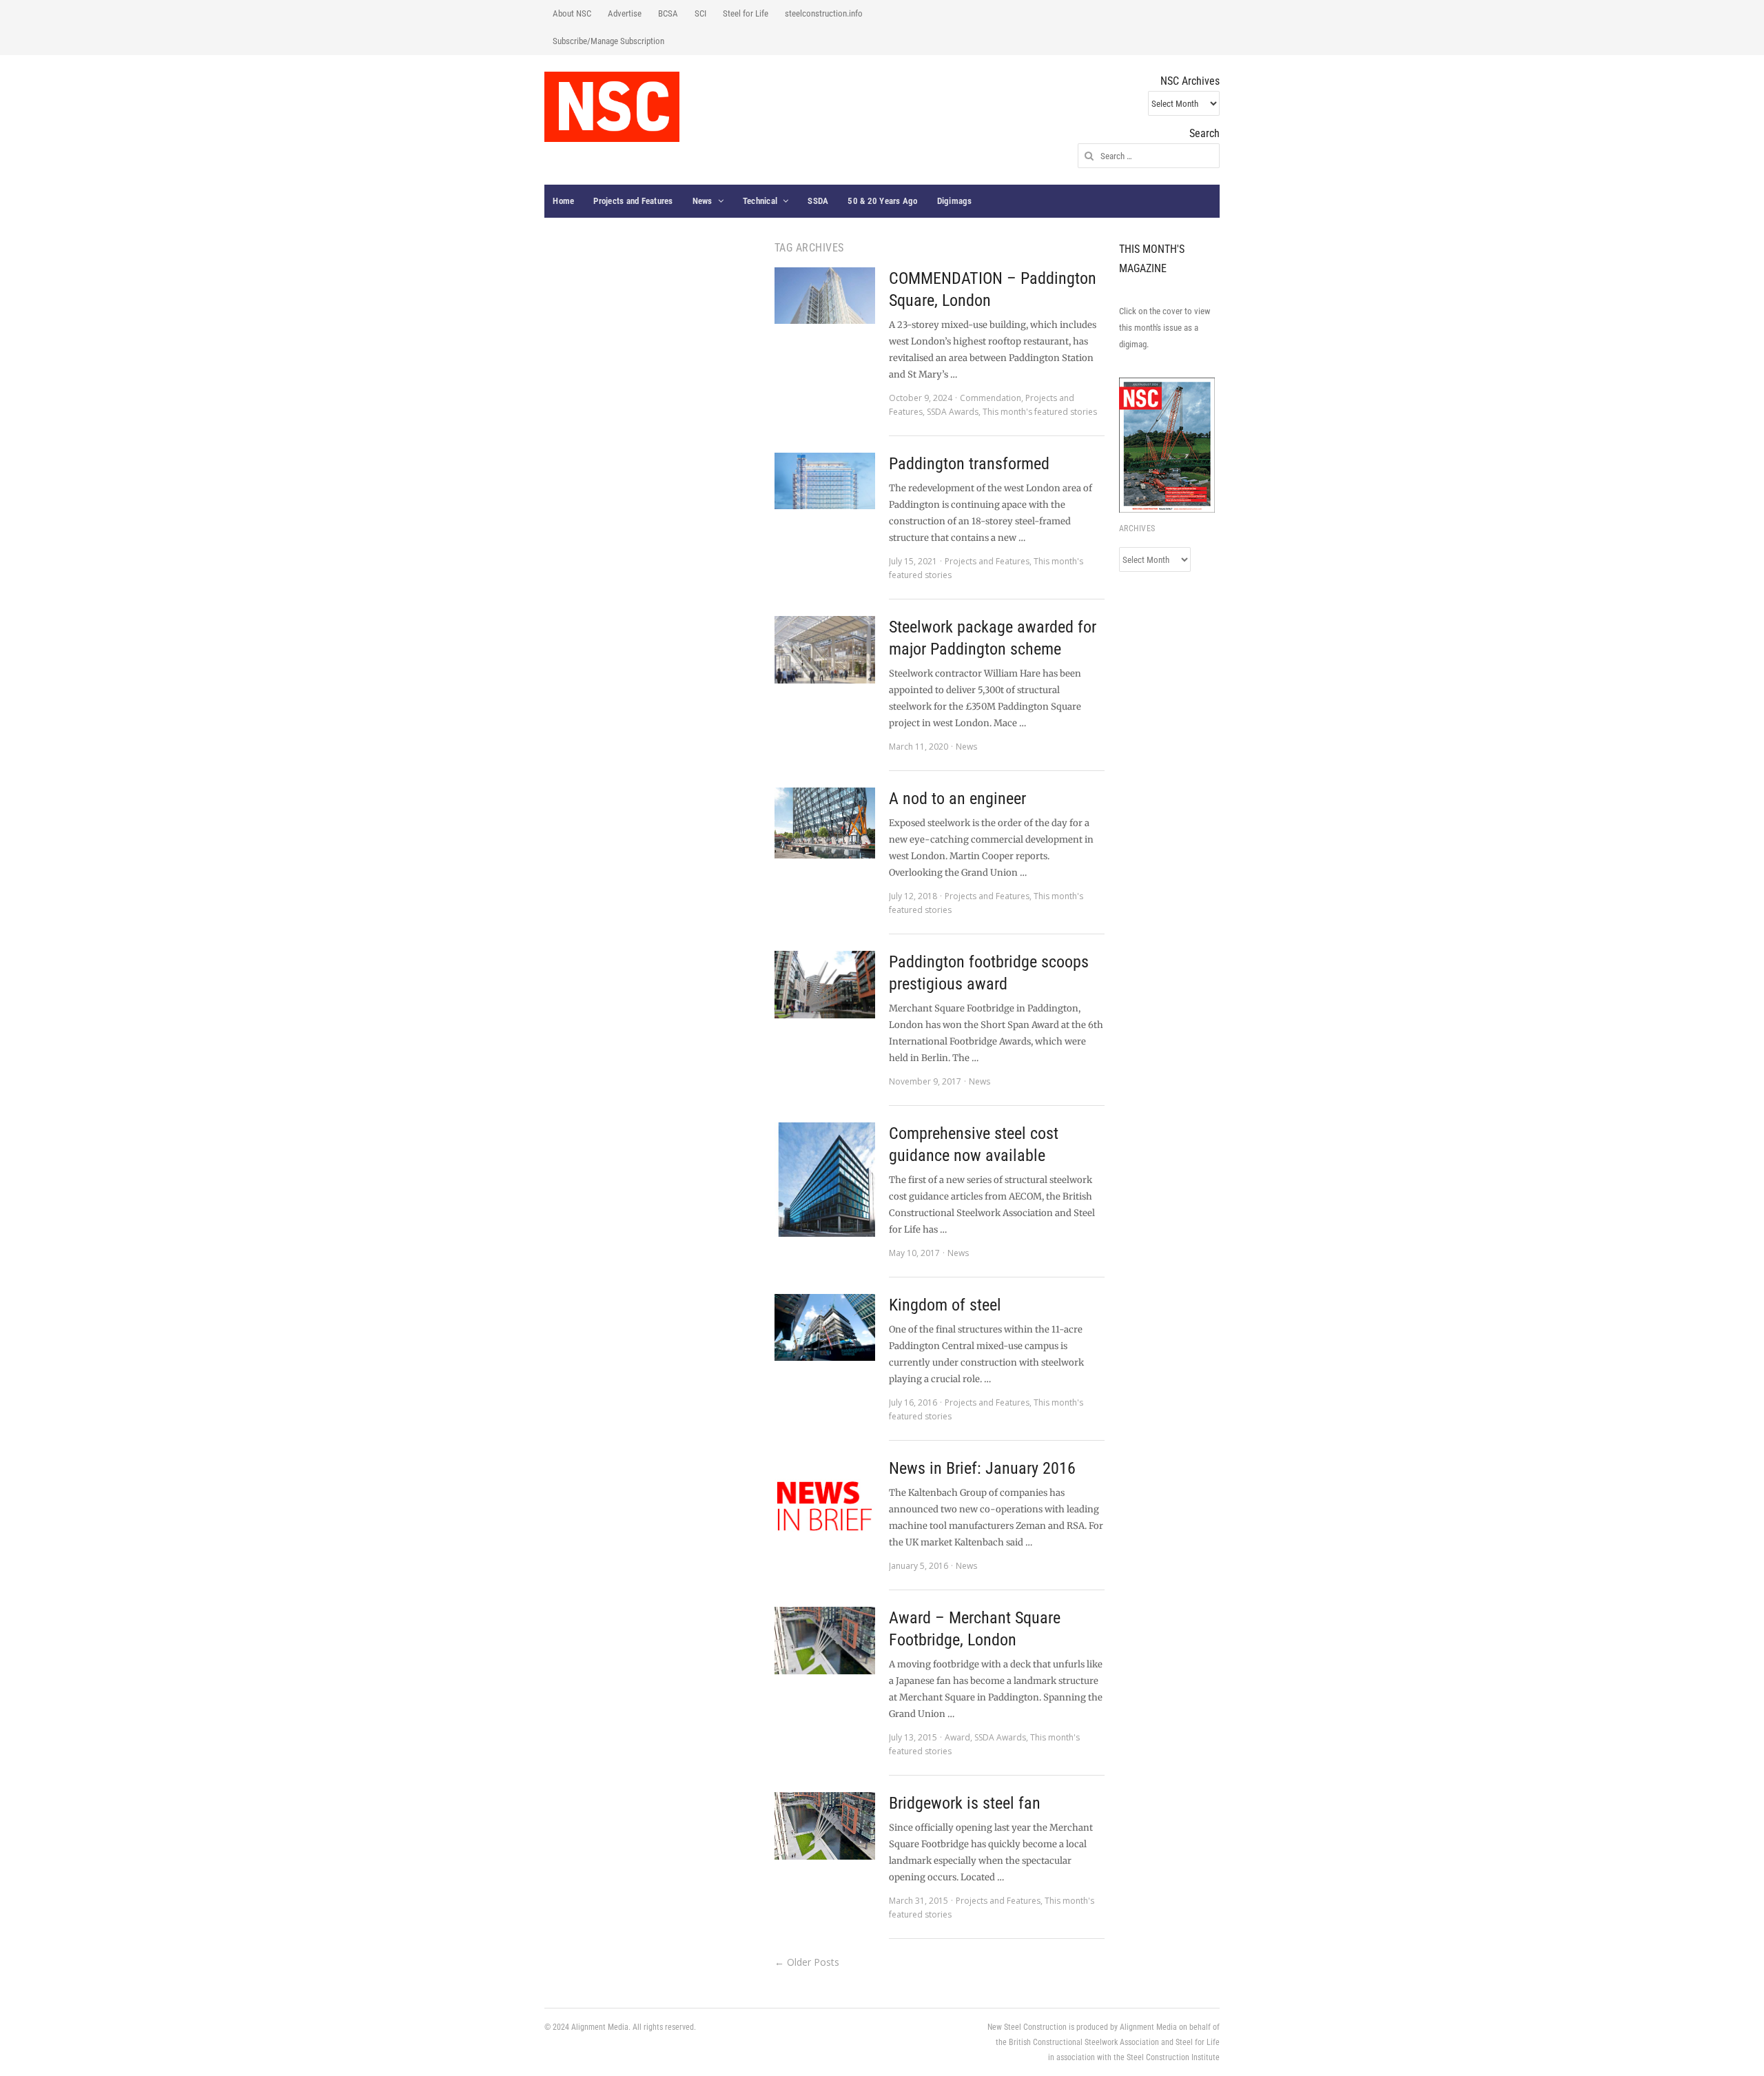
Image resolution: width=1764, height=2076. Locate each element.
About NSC (572, 13)
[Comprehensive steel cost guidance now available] (825, 1180)
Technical (760, 201)
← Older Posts (807, 1962)
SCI (700, 13)
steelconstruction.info (824, 13)
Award (957, 1737)
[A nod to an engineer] (825, 823)
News (702, 201)
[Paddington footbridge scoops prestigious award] (825, 985)
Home (563, 201)
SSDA (818, 201)
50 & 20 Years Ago (882, 201)
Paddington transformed (969, 464)
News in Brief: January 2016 (982, 1468)
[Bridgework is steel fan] (825, 1826)
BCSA (668, 13)
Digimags (955, 201)
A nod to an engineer (957, 799)
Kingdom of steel (945, 1305)
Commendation (991, 398)
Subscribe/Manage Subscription (608, 41)
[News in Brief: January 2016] (825, 1508)
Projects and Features (633, 201)
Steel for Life (746, 13)
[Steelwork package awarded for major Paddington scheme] (825, 650)
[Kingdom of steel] (825, 1327)
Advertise (625, 13)
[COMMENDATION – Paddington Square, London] (825, 296)
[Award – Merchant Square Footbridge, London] (825, 1641)
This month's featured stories (1040, 412)
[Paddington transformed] (825, 481)
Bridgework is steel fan (965, 1803)
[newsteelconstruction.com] (612, 107)
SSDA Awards (953, 412)
